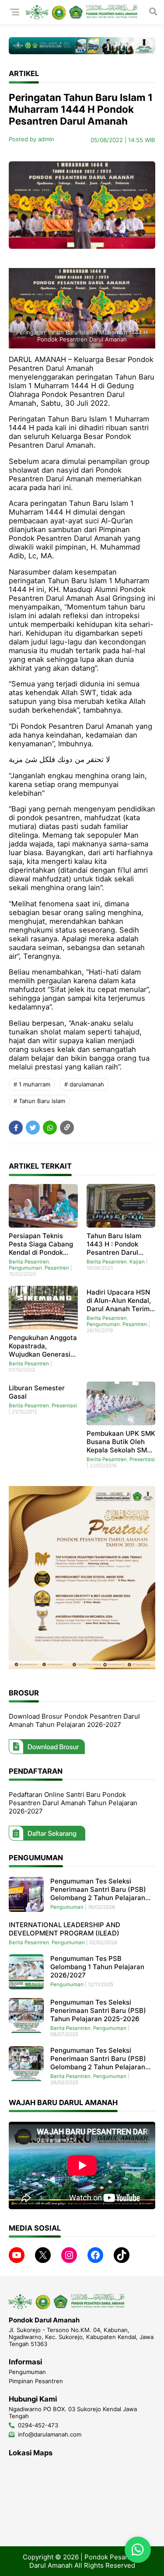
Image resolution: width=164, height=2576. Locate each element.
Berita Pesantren (29, 1262)
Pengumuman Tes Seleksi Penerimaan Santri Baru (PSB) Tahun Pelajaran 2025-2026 (98, 2010)
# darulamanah (84, 1084)
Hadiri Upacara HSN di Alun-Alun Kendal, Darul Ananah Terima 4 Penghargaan (120, 1300)
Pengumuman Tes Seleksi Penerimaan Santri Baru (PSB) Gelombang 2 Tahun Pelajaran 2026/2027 (98, 1889)
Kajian (137, 1262)
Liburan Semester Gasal (37, 1392)
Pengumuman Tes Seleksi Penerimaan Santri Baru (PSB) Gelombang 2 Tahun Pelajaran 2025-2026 (98, 2059)
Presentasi (64, 1406)
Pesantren (57, 1268)
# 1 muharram (32, 1084)
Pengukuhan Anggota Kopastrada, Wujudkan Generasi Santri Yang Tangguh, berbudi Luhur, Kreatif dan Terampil (43, 1346)
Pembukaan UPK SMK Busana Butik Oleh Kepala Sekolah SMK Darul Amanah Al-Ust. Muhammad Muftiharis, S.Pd (121, 1442)
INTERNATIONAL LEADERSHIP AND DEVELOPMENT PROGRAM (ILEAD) (65, 1929)
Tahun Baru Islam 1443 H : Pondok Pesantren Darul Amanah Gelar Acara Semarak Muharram (120, 1244)
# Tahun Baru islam (39, 1101)
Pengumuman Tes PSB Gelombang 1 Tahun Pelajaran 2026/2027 (97, 1967)
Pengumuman (25, 1268)
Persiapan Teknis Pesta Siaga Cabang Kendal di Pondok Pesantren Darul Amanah (41, 1244)
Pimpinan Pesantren (36, 2381)
